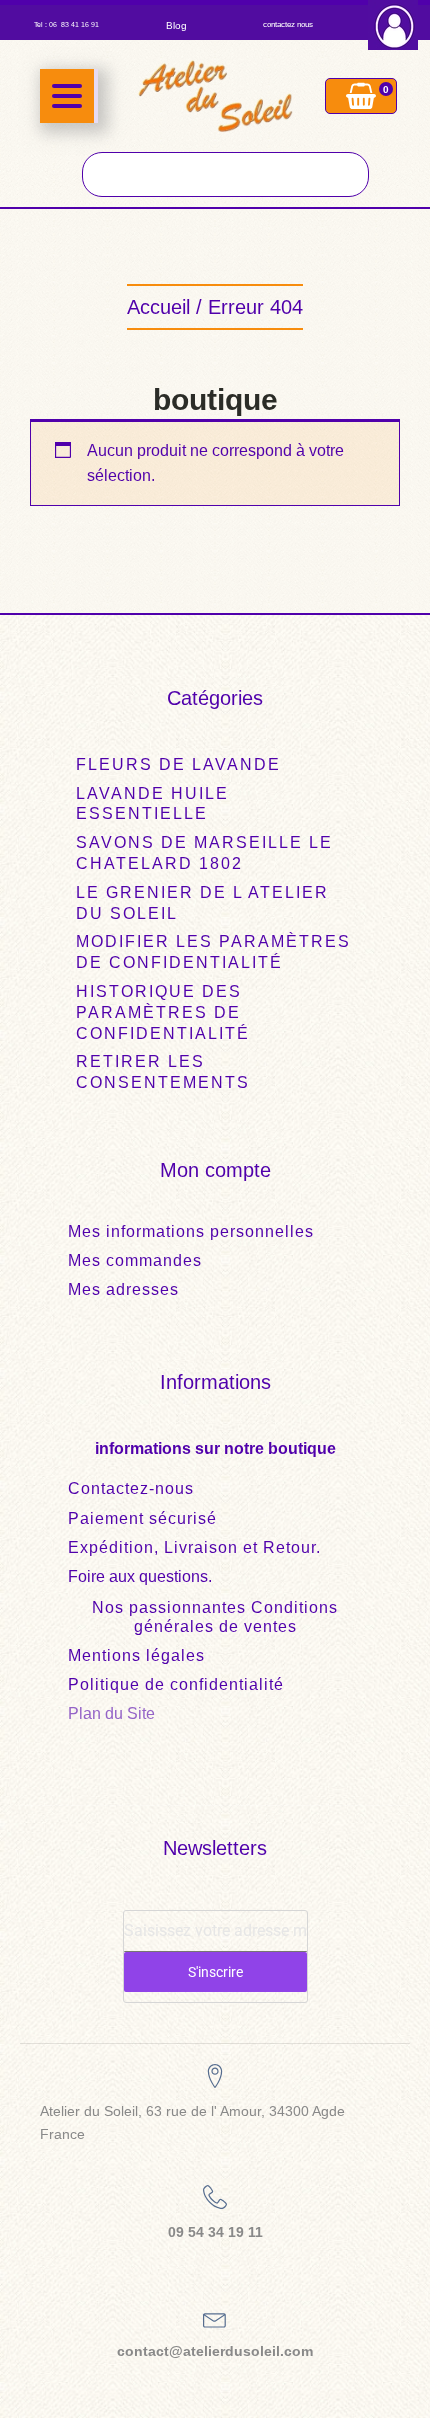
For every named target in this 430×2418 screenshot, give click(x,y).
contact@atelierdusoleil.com (215, 2351)
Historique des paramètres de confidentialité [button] (163, 1012)
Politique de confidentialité (176, 1684)
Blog (176, 25)
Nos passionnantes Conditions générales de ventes (215, 1617)
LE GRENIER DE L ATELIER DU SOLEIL (202, 903)
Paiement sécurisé (142, 1518)
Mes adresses (123, 1289)
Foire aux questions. (140, 1576)
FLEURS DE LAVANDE (178, 764)
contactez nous (288, 24)
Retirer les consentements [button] (163, 1072)
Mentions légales (136, 1655)
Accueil (158, 307)
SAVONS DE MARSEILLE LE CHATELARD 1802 (204, 853)
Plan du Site (111, 1713)
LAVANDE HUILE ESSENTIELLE (152, 804)
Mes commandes (135, 1260)
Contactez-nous (131, 1488)
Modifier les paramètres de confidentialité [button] (213, 952)
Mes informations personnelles (191, 1231)
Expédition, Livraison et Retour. (194, 1547)
